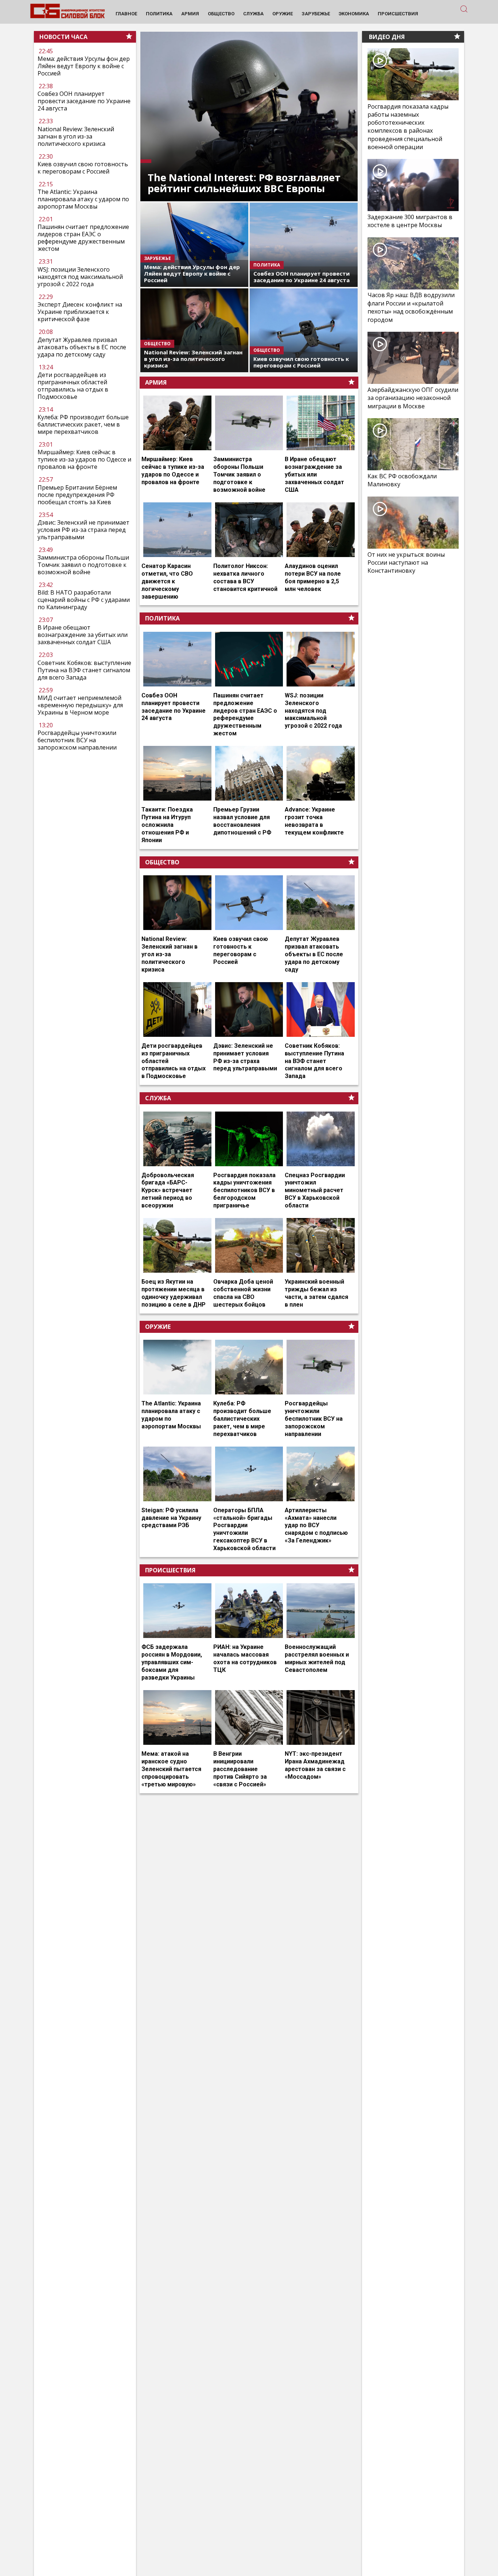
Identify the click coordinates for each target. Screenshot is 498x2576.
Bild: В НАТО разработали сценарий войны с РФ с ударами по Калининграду (84, 600)
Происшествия (170, 1570)
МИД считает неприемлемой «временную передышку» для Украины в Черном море (80, 705)
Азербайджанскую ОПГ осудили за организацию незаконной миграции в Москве (413, 398)
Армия (156, 382)
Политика (162, 618)
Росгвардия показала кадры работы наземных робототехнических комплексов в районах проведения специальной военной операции (408, 127)
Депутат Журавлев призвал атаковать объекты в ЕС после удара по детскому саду (82, 347)
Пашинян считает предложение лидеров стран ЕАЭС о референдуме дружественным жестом (83, 238)
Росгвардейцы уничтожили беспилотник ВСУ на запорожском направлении (77, 740)
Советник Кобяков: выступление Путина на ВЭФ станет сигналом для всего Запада (84, 670)
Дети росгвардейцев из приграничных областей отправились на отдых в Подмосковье (73, 386)
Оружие (158, 1327)
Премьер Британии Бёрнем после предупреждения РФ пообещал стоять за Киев (77, 495)
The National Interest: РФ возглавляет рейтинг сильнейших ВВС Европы (244, 183)
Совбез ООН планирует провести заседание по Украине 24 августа (84, 101)
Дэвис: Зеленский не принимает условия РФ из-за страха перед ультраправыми (83, 530)
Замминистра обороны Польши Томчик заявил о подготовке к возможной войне (83, 565)
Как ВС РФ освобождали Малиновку (402, 480)
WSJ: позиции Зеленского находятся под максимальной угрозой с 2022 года (80, 277)
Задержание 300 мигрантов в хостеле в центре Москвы (410, 221)
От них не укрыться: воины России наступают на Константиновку (406, 563)
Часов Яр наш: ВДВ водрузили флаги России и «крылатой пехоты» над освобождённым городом (411, 308)
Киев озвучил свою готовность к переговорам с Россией (83, 168)
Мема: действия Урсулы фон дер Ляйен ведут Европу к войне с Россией (84, 66)
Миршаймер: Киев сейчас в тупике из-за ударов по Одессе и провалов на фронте (84, 459)
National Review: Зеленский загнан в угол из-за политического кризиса (76, 136)
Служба (158, 1098)
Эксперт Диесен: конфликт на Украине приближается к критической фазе (80, 312)
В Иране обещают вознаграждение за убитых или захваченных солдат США (83, 635)
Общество (162, 862)
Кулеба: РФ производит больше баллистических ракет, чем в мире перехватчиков (83, 424)
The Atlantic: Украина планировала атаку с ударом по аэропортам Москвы (83, 199)
